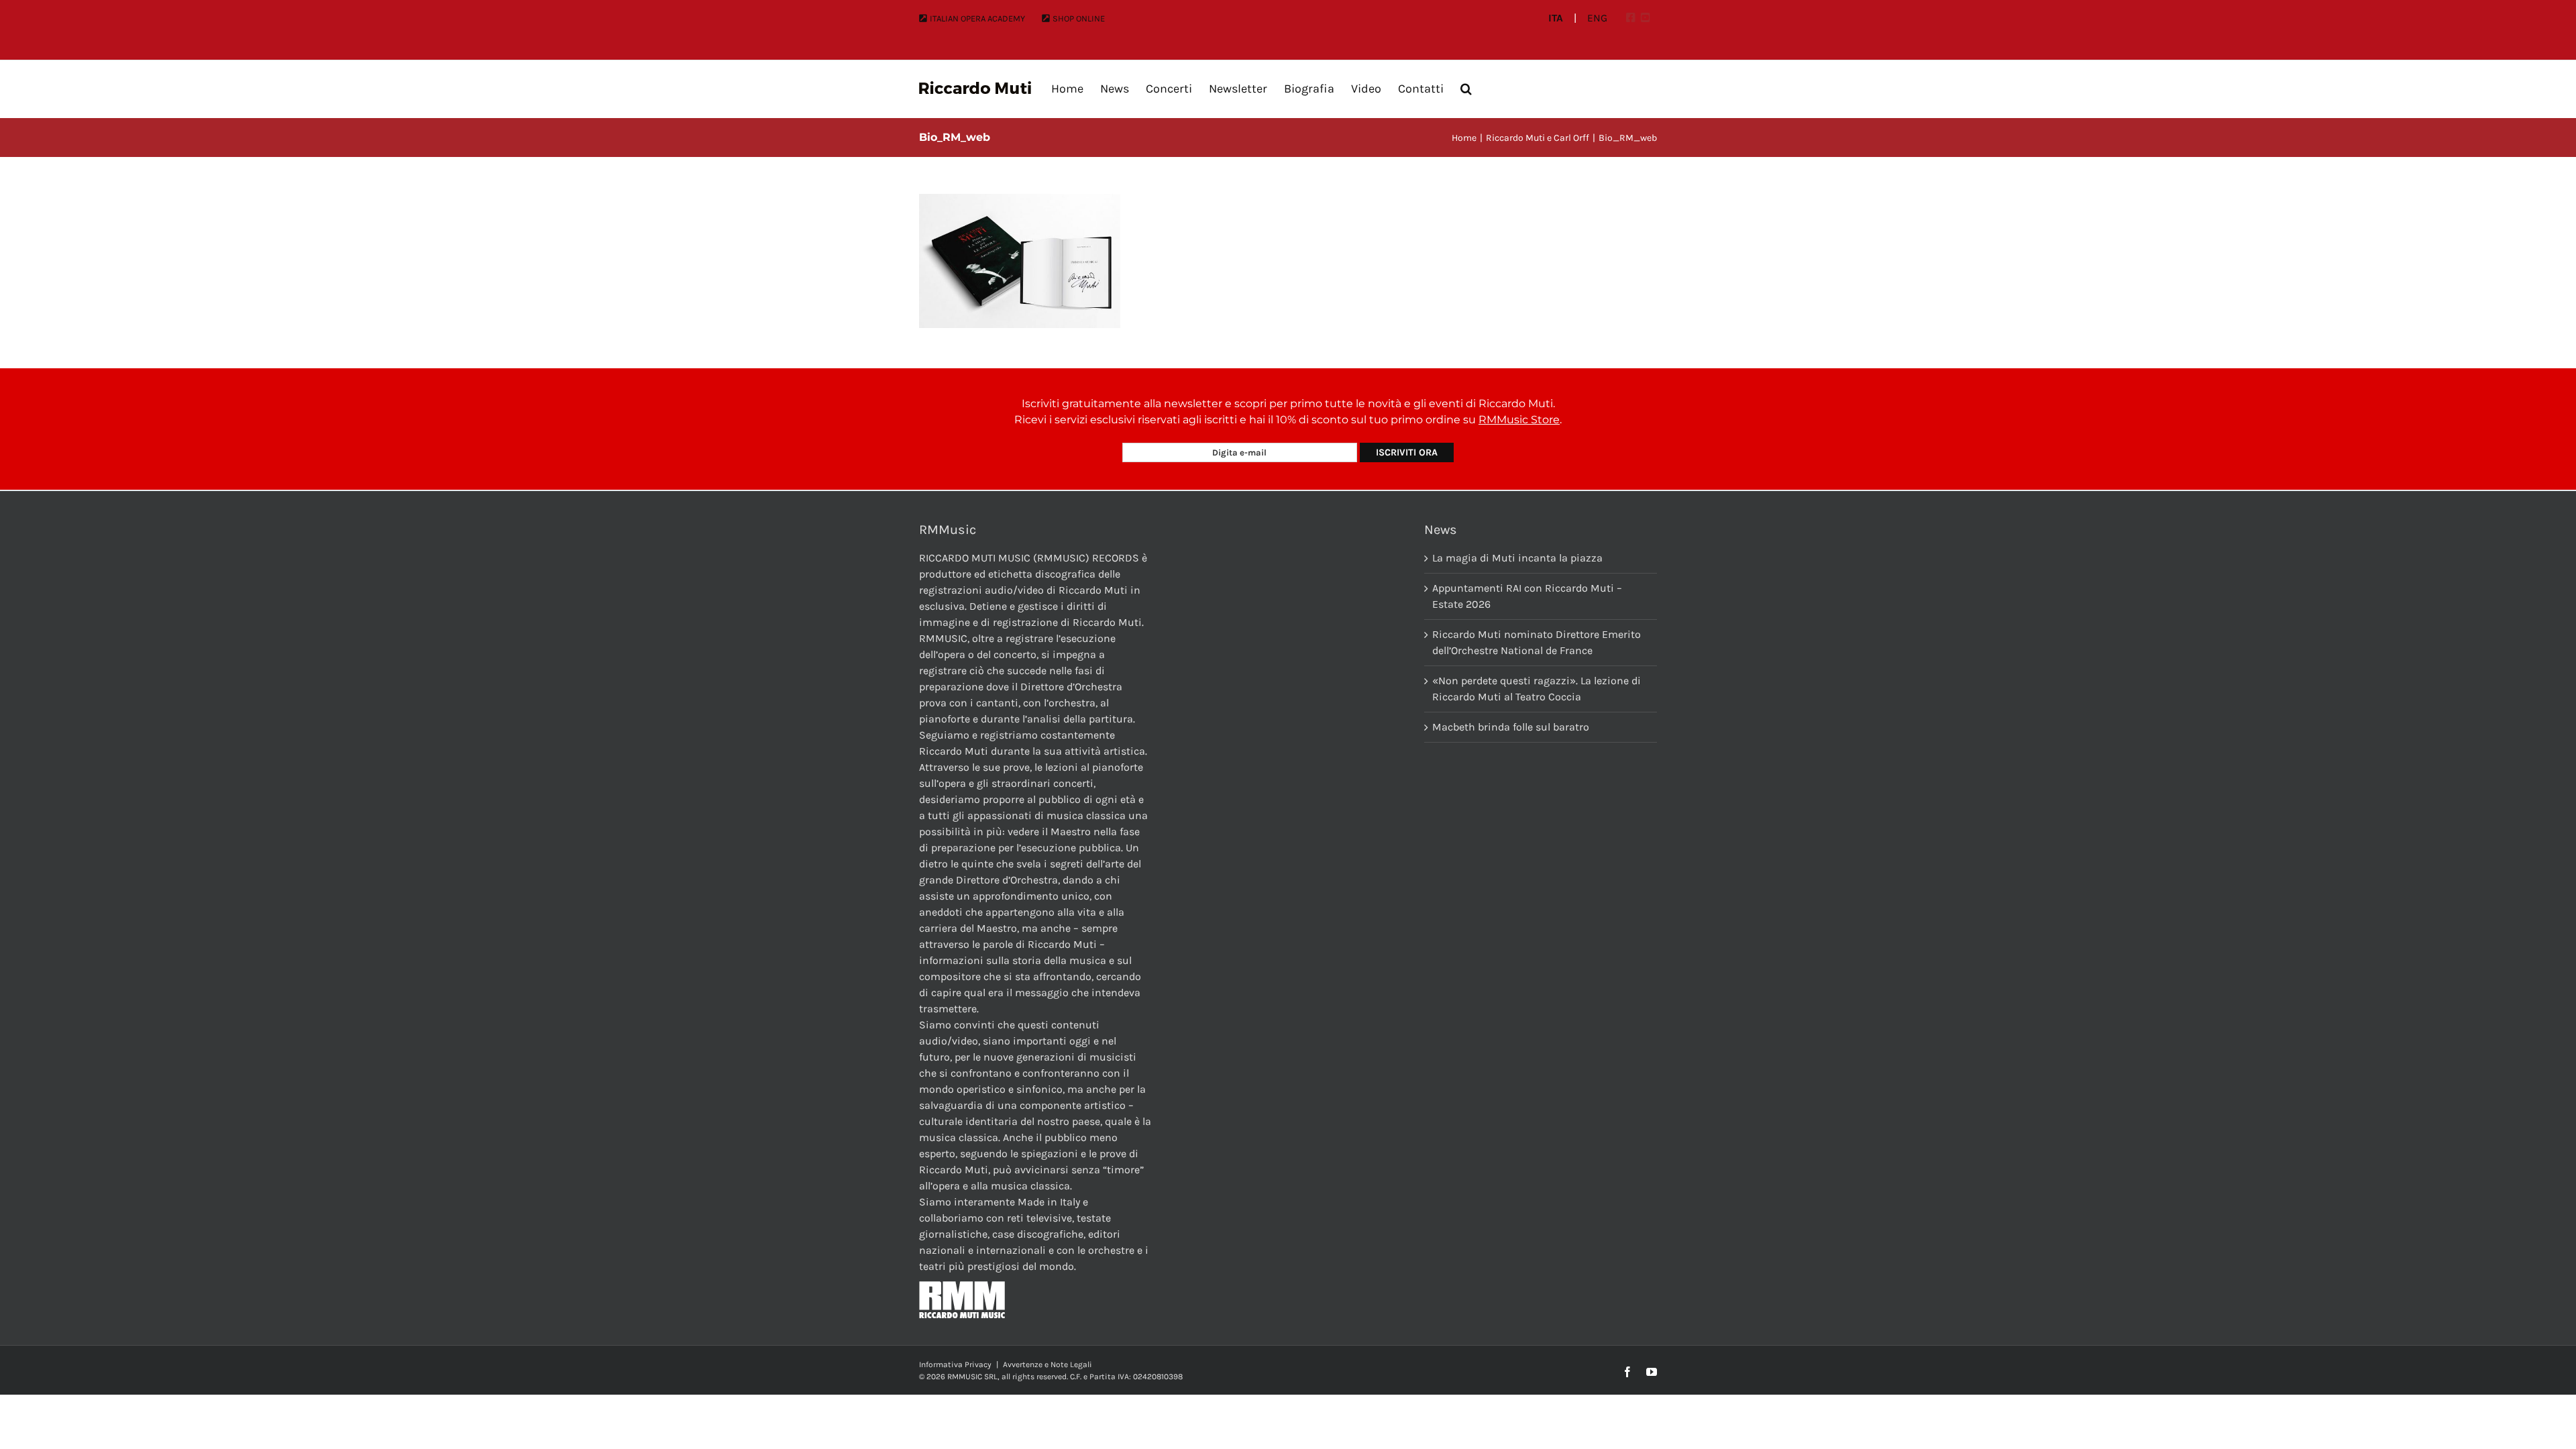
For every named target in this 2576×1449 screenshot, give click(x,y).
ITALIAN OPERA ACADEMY (977, 18)
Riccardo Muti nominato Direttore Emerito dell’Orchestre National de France (1537, 642)
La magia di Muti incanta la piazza (1517, 558)
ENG (1597, 18)
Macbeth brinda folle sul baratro (1511, 727)
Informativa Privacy (955, 1364)
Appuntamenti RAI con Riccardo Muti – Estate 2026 (1527, 596)
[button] (1466, 89)
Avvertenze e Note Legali (1048, 1364)
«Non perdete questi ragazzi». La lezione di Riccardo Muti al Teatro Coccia (1537, 689)
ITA (1556, 18)
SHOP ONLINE (1079, 18)
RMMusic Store (1519, 420)
